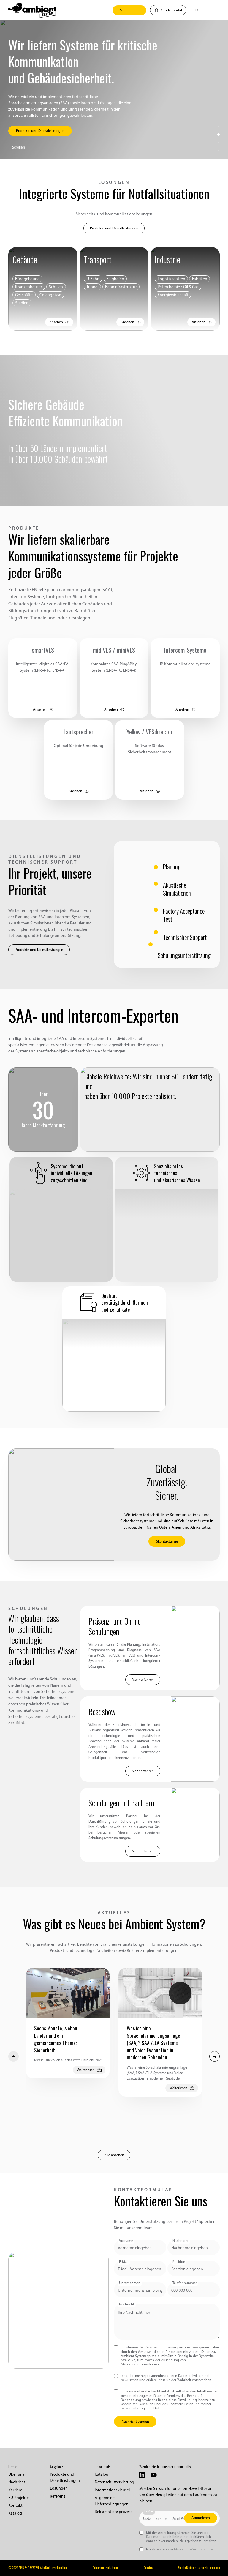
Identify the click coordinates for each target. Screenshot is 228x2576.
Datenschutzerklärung (114, 2482)
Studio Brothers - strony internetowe (199, 2568)
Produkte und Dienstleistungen (114, 228)
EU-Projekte (19, 2498)
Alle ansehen (114, 2155)
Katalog (15, 2513)
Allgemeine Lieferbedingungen (112, 2501)
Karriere (15, 2490)
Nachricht (17, 2482)
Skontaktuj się (167, 1541)
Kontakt (15, 2505)
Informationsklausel (112, 2490)
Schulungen (129, 10)
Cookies (148, 2568)
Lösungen (59, 2488)
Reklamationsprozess (114, 2512)
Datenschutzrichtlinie (163, 2537)
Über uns (16, 2474)
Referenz (58, 2496)
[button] (195, 10)
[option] (68, 2023)
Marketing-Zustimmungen (194, 2549)
